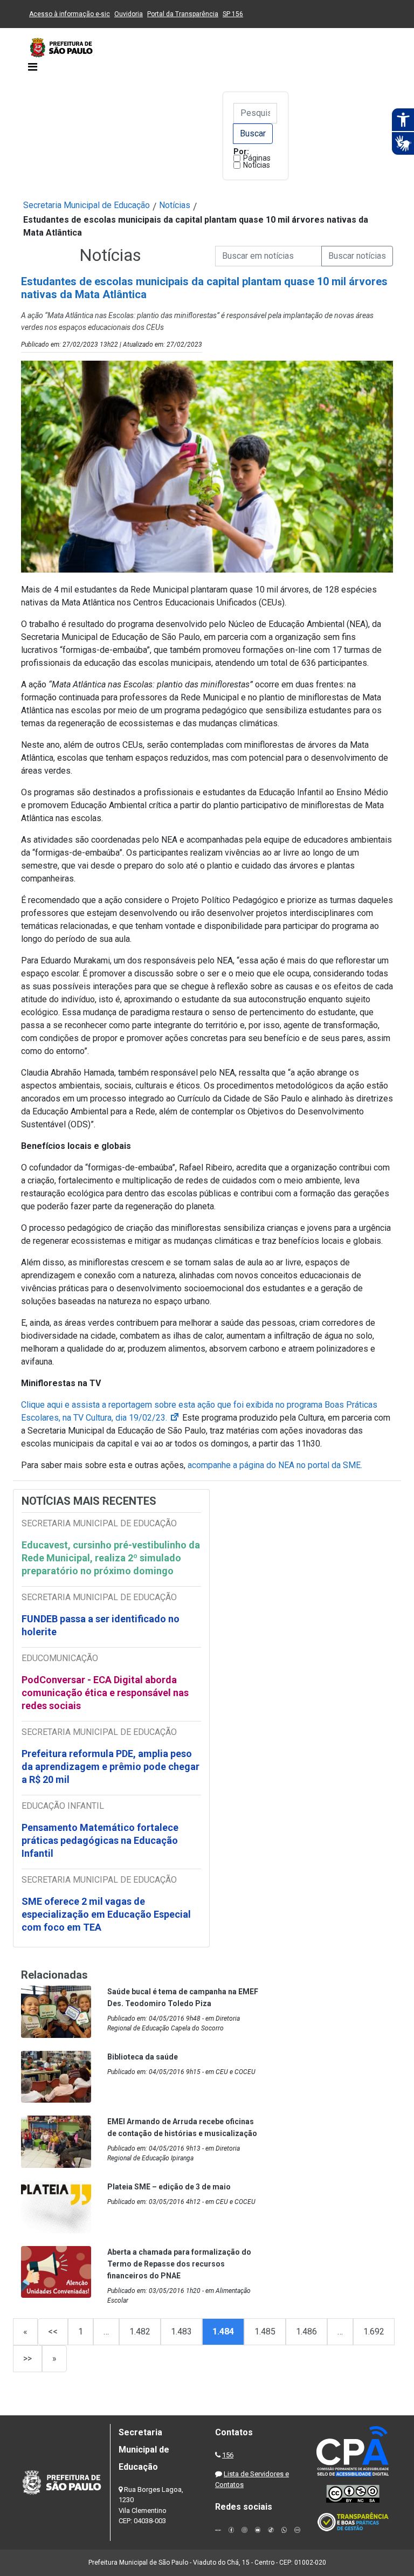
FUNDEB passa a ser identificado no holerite (101, 1625)
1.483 (181, 2332)
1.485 (265, 2332)
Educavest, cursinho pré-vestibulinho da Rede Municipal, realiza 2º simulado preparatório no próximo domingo (111, 1558)
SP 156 (233, 14)
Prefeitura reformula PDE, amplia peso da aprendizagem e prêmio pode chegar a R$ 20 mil (111, 1766)
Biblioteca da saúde (143, 2057)
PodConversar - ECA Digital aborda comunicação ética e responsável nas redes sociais (105, 1693)
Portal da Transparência (183, 14)
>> (27, 2358)
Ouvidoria (129, 14)
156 (228, 2455)
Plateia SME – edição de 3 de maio (169, 2187)
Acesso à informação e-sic (70, 14)
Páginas (257, 158)
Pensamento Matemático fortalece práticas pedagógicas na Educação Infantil (100, 1840)
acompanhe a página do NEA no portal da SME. (275, 1465)
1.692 (374, 2332)
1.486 (306, 2332)
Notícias (257, 165)
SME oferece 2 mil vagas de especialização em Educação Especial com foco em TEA (106, 1914)
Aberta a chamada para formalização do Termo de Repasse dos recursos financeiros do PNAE (179, 2264)
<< (53, 2332)
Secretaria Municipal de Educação (87, 205)
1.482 (140, 2332)
